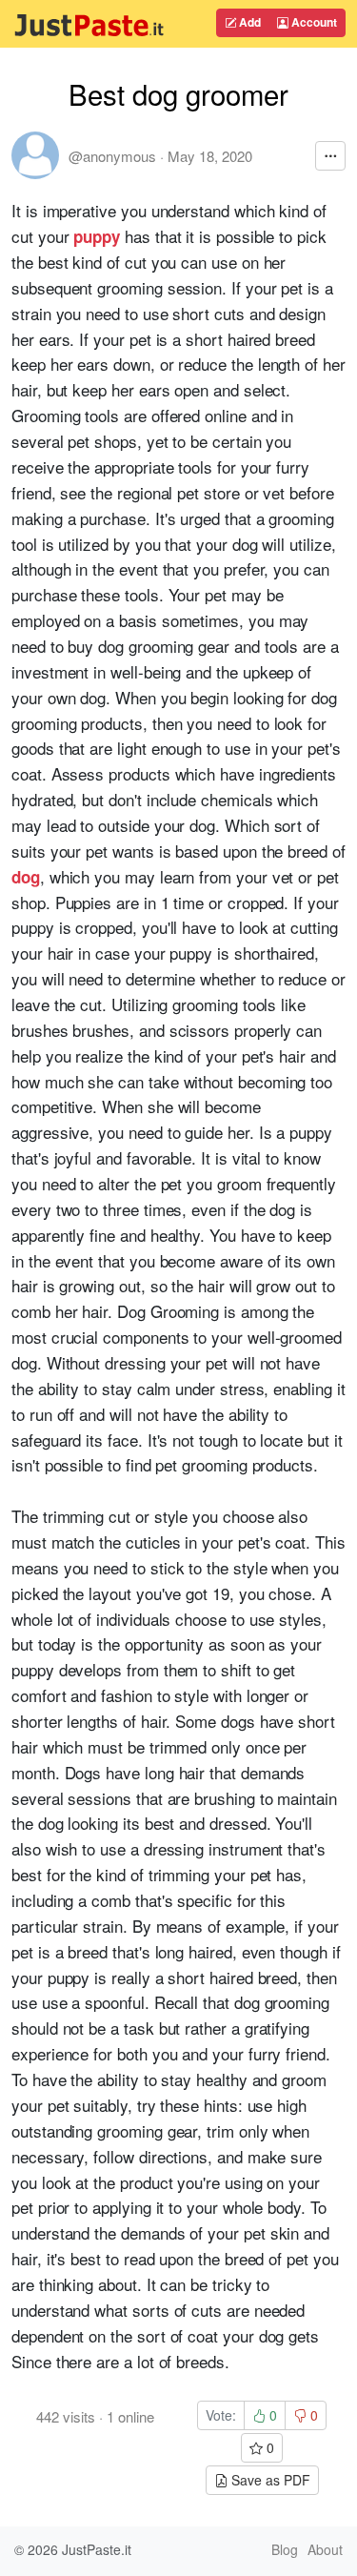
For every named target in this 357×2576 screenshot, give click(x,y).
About (325, 2549)
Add (248, 22)
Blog (285, 2549)
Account (313, 22)
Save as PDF (269, 2480)
